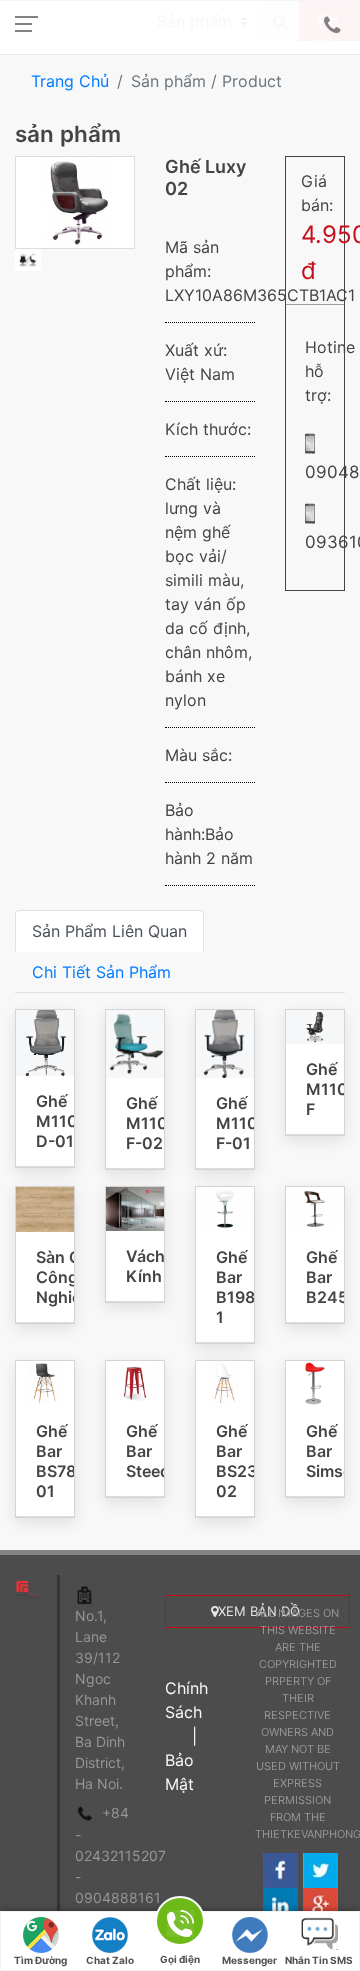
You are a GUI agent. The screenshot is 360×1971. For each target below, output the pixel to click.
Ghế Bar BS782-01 (64, 1461)
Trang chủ (70, 81)
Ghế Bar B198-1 (239, 1287)
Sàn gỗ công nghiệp (63, 1277)
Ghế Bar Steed (148, 1451)
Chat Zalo (110, 1960)
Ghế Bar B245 (327, 1277)
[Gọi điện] (180, 1924)
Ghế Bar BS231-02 (244, 1461)
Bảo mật (179, 1772)
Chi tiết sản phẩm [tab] (101, 972)
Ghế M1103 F (332, 1089)
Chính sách (186, 1700)
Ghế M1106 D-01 (62, 1121)
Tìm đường (40, 1960)
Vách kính (145, 1266)
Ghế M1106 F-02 (152, 1123)
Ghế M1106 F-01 (242, 1123)
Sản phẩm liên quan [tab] (109, 931)
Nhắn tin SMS (319, 1960)
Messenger (249, 1960)
